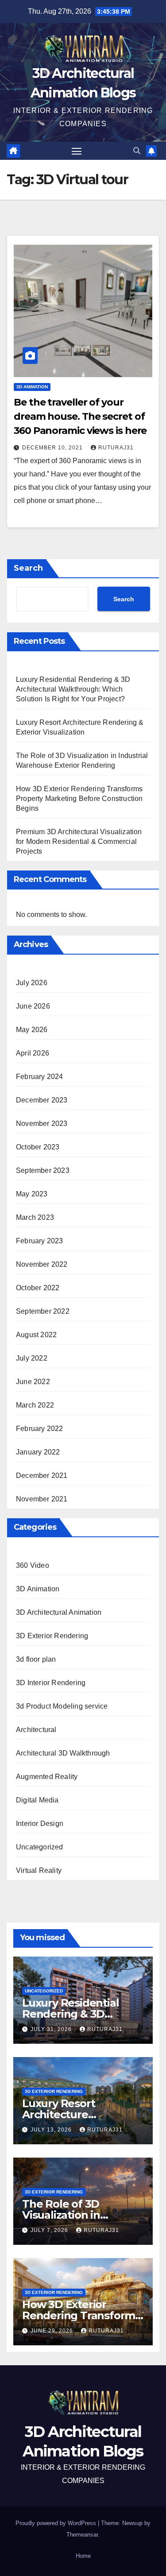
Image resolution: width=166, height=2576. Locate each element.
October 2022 (38, 1288)
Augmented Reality (47, 1777)
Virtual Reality (39, 1870)
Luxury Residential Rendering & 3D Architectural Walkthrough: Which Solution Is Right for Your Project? (73, 689)
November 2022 (42, 1264)
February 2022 (40, 1429)
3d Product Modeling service (62, 1706)
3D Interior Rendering (51, 1683)
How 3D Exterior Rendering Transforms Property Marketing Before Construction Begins (79, 799)
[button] (137, 151)
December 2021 (42, 1476)
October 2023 (38, 1147)
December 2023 (42, 1100)
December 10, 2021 (53, 448)
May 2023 (32, 1194)
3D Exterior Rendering (52, 1636)
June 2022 (33, 1382)
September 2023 (43, 1170)
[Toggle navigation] (77, 151)
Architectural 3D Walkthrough (63, 1753)
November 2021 (42, 1499)
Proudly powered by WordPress (57, 2523)
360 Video (33, 1565)
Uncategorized (40, 1847)
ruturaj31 (116, 448)
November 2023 (42, 1124)
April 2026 (33, 1053)
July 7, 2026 (50, 2230)
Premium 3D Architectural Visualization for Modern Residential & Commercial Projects (79, 841)
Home (83, 2556)
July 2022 (32, 1358)
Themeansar (82, 2535)
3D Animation (32, 387)
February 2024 (40, 1077)
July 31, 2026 (52, 2029)
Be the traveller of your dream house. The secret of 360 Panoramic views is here (80, 416)
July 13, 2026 (52, 2130)
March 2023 (35, 1217)
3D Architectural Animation (59, 1612)
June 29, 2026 (53, 2331)
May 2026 (32, 1030)
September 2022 (43, 1311)
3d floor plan (36, 1659)
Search (28, 568)
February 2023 (40, 1241)
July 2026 (32, 983)
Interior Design (40, 1824)
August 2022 (36, 1335)
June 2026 (33, 1006)
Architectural (36, 1730)
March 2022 (35, 1405)
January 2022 (38, 1452)
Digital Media (37, 1800)
